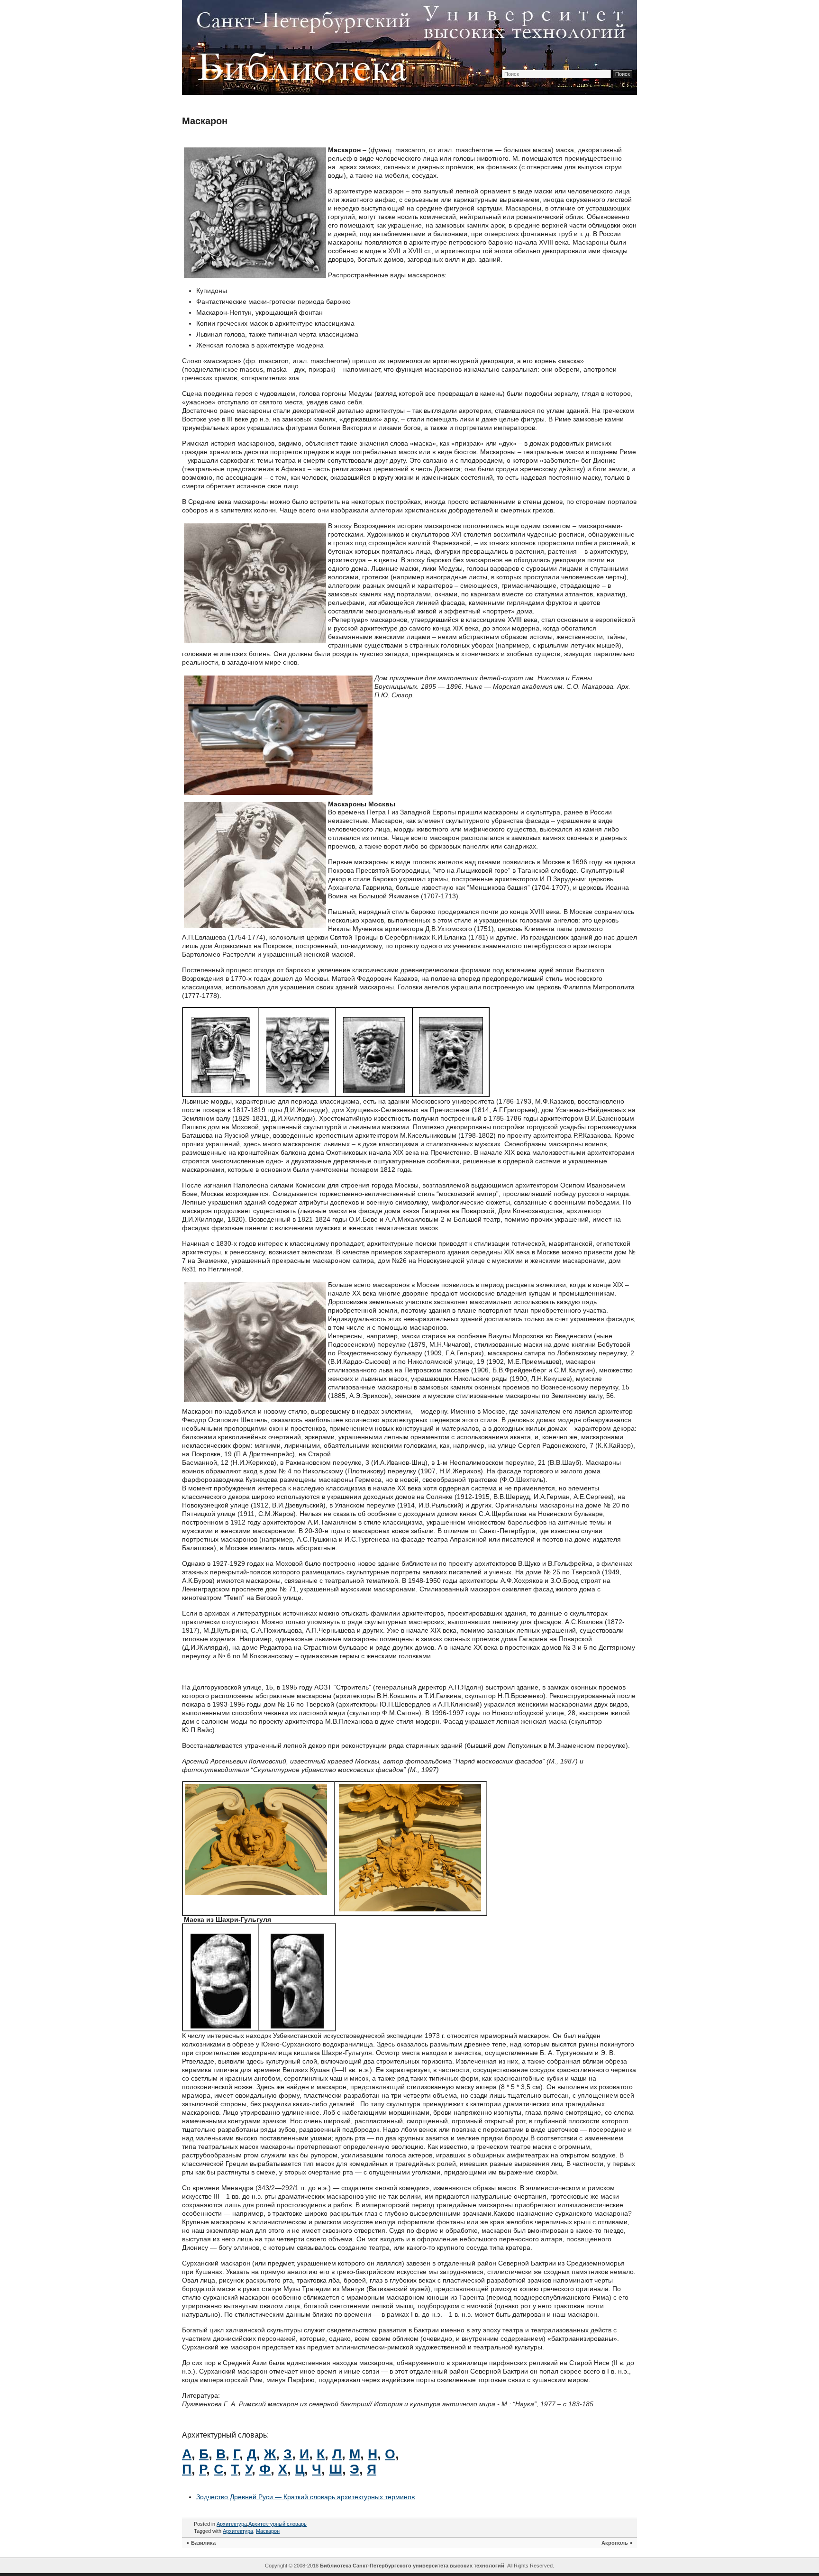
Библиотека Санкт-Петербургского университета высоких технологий (412, 2566)
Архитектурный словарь (278, 2524)
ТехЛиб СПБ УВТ (407, 46)
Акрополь (615, 2543)
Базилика (203, 2543)
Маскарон (205, 121)
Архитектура (232, 2524)
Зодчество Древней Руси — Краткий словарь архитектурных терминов (305, 2497)
